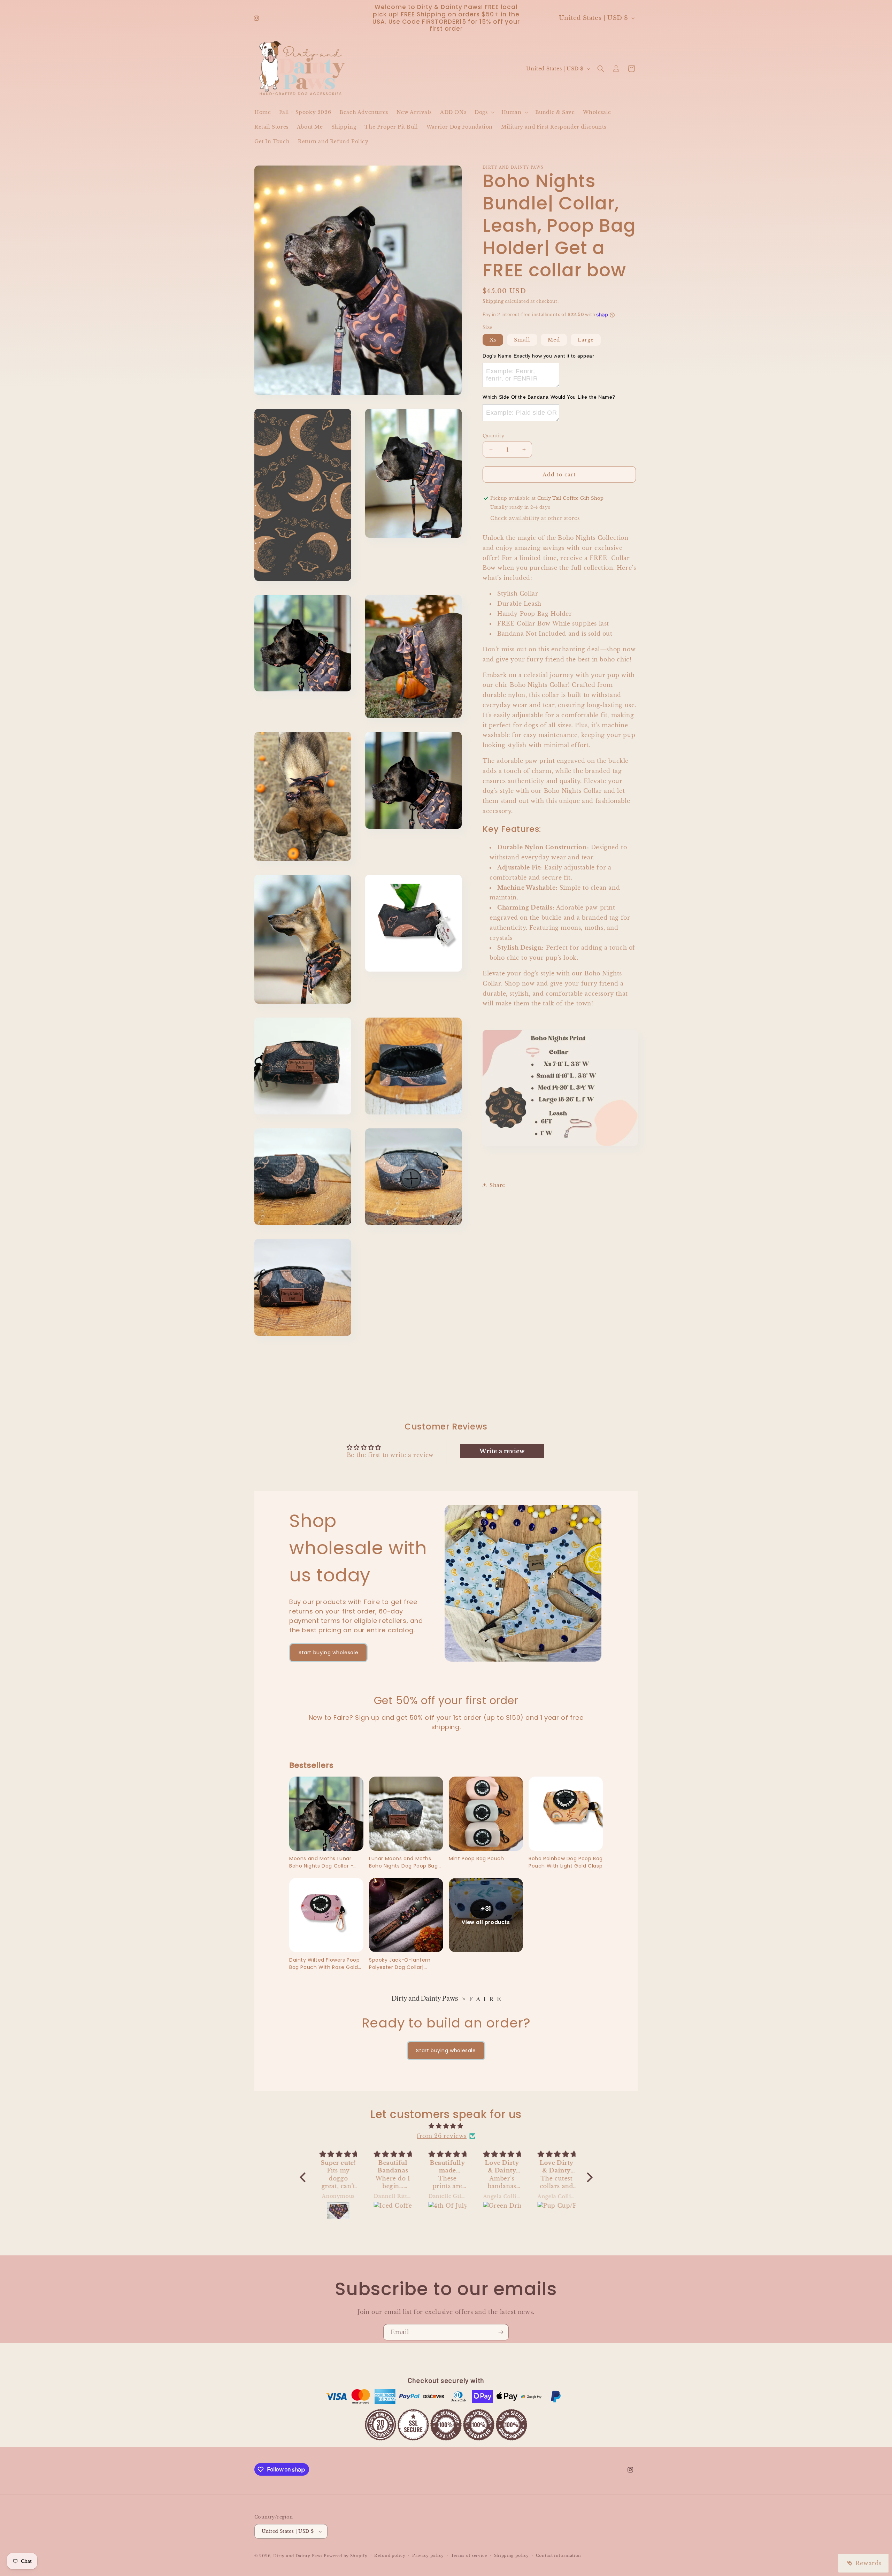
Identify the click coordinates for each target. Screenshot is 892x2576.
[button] (484, 112)
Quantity (493, 436)
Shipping (493, 301)
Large (586, 340)
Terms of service (469, 2556)
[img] (446, 2126)
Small (522, 340)
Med (554, 340)
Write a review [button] (502, 1451)
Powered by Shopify (346, 2556)
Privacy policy (428, 2556)
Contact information (559, 2556)
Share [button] (497, 1185)
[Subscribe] (501, 2332)
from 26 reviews (442, 2136)
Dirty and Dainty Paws (298, 2556)
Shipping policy (512, 2556)
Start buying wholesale (328, 1653)
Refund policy (390, 2556)
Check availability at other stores (535, 518)
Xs (493, 340)
